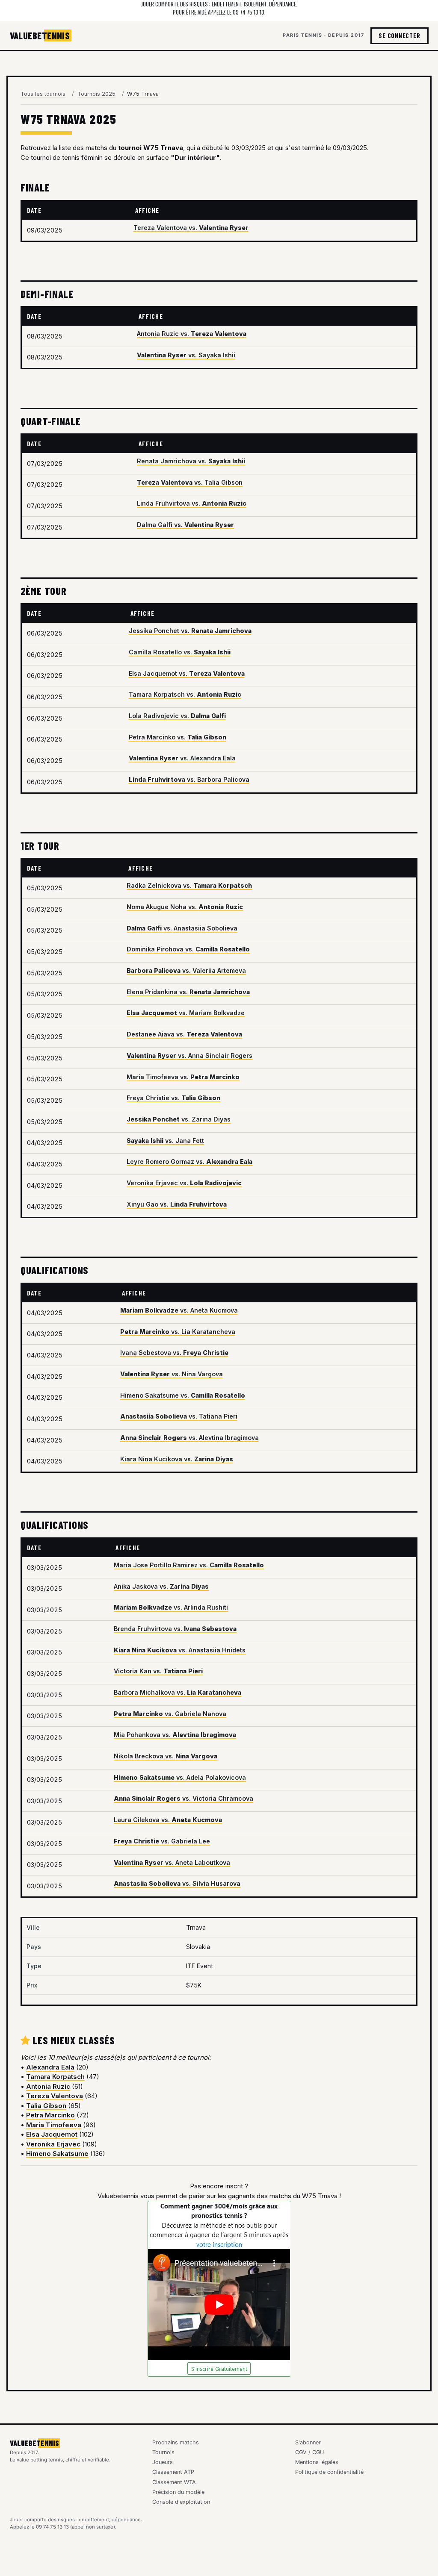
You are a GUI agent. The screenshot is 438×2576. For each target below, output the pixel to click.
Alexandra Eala (50, 2067)
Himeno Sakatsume (57, 2154)
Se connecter (399, 35)
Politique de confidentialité (329, 2472)
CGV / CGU (309, 2452)
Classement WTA (174, 2482)
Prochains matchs (176, 2442)
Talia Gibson (46, 2106)
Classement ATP (173, 2472)
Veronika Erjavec (53, 2144)
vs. (191, 228)
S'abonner (308, 2442)
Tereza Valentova (55, 2096)
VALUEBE (40, 35)
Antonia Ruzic (48, 2086)
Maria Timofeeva (54, 2125)
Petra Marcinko (50, 2115)
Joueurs (163, 2462)
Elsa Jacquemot (52, 2134)
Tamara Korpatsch (55, 2077)
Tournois (163, 2452)
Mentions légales (317, 2462)
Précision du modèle (178, 2492)
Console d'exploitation (181, 2502)
